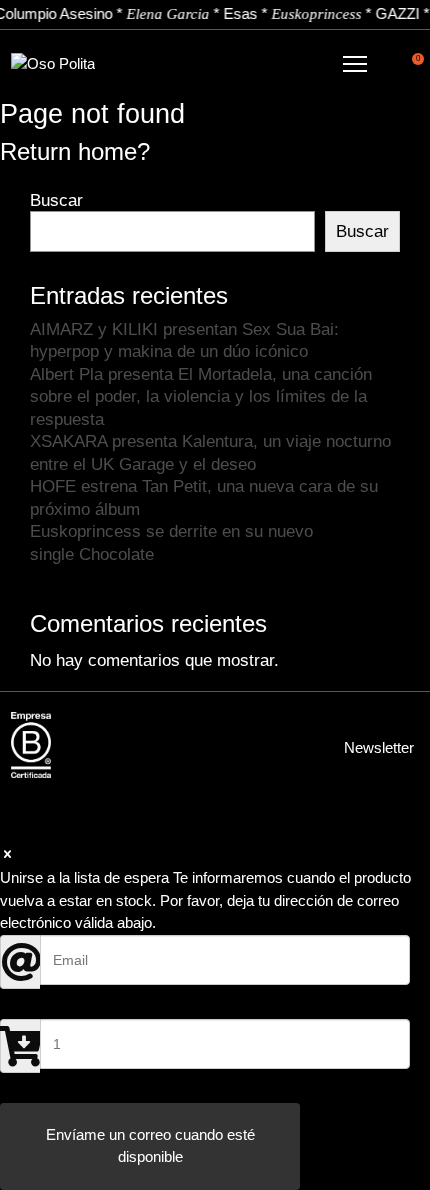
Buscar (56, 200)
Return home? (75, 152)
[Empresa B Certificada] (31, 745)
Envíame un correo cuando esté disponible (150, 1146)
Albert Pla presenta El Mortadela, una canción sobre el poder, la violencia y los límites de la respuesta (201, 396)
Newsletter (379, 747)
